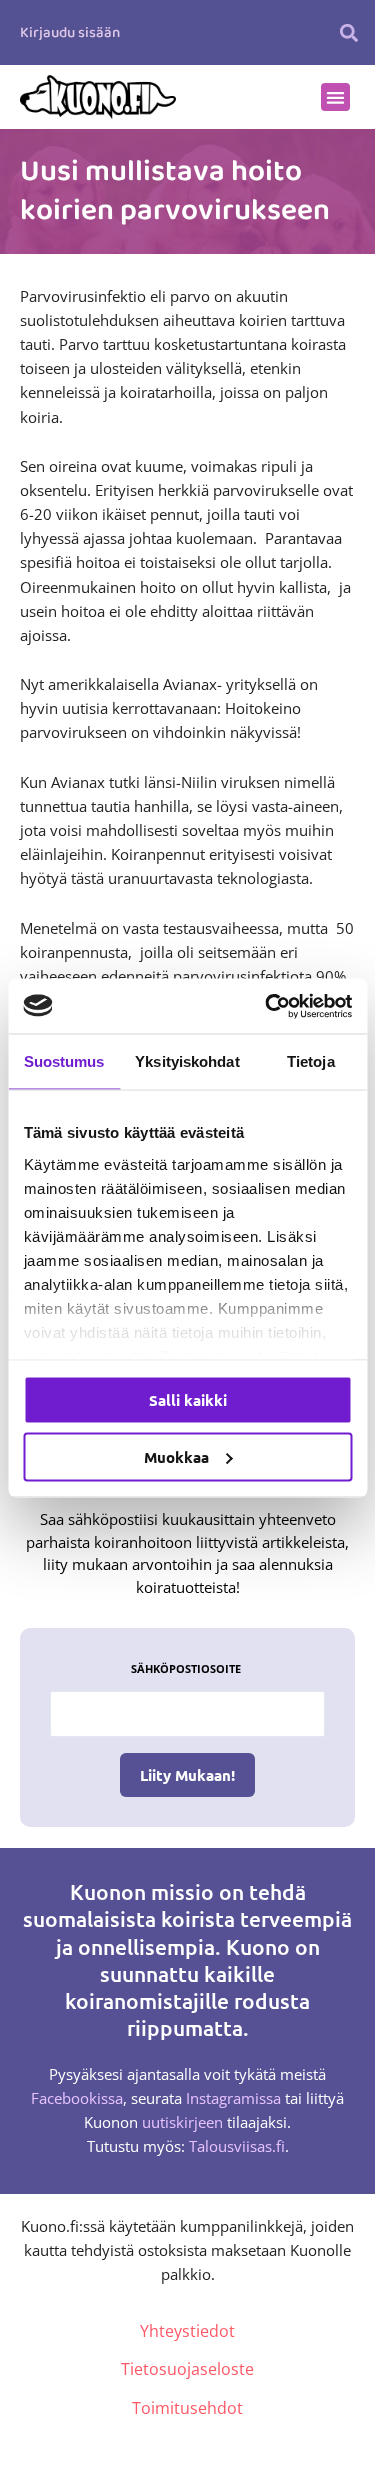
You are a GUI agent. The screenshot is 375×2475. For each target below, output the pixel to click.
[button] (348, 32)
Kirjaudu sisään (70, 33)
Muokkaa (176, 1456)
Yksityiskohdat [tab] (187, 1061)
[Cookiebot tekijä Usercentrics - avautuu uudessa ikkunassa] (267, 1006)
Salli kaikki (188, 1400)
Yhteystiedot (187, 2331)
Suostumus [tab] (64, 1061)
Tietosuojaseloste (187, 2369)
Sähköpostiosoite (186, 1668)
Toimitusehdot (187, 2408)
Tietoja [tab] (311, 1061)
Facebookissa (77, 2098)
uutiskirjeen (182, 2122)
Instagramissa (233, 2098)
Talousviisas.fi (237, 2146)
